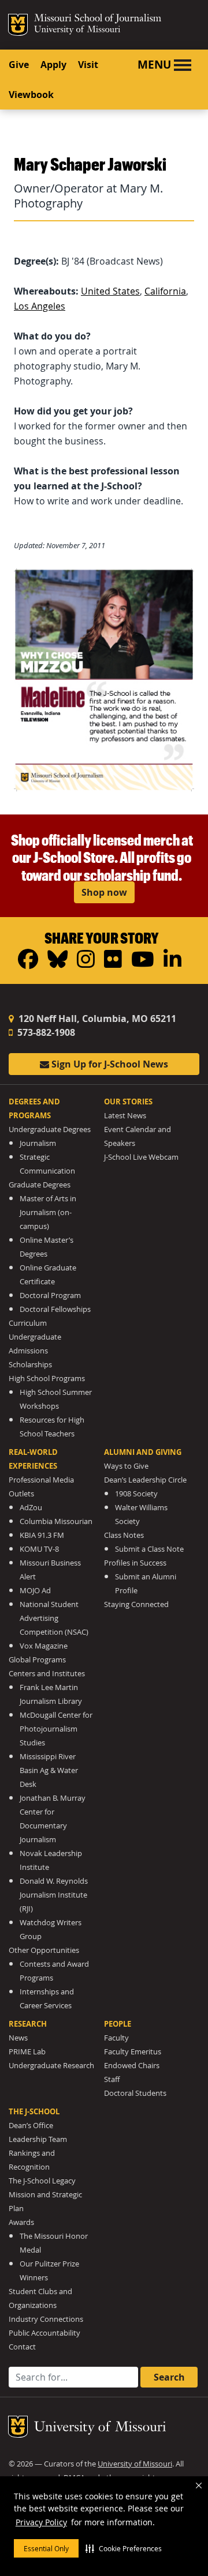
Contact (22, 2347)
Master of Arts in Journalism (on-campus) (48, 1212)
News (18, 2038)
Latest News (125, 1116)
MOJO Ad (35, 1591)
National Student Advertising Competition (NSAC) (54, 1618)
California (165, 291)
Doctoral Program (50, 1295)
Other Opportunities (44, 1950)
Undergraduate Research (51, 2066)
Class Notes (124, 1535)
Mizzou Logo (18, 25)
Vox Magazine (44, 1646)
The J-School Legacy (42, 2181)
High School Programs (47, 1378)
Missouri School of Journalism (98, 20)
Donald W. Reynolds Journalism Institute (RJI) (54, 1895)
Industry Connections (46, 2319)
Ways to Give (126, 1466)
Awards (21, 2222)
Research (28, 2024)
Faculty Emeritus (133, 2052)
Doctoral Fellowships (55, 1309)
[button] (124, 2548)
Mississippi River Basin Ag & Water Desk (49, 1770)
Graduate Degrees (40, 1185)
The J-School (34, 2111)
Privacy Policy (41, 2522)
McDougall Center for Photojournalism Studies (56, 1729)
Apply (53, 65)
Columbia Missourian (56, 1521)
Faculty (116, 2038)
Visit (88, 65)
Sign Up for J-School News (109, 1064)
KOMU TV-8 (39, 1549)
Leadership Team (38, 2139)
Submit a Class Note (149, 1549)
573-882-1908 (45, 1032)
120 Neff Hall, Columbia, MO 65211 (96, 1019)
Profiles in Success (135, 1563)
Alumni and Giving (143, 1452)
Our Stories (128, 1102)
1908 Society (136, 1494)
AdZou (31, 1508)
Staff (112, 2079)
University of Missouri (77, 30)
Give (19, 65)
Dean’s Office (31, 2126)
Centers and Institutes (47, 1674)
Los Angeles (40, 306)
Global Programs (37, 1660)
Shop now (104, 892)
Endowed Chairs (132, 2066)
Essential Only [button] (46, 2548)
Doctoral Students (135, 2093)
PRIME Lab (27, 2052)
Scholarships (30, 1365)
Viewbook (31, 95)
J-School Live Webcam (141, 1157)
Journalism (38, 1143)
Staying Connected (136, 1604)
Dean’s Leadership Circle (145, 1480)
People (118, 2024)
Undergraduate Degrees (50, 1129)
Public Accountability (44, 2333)
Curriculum (28, 1323)
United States (110, 291)
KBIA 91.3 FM (42, 1535)
